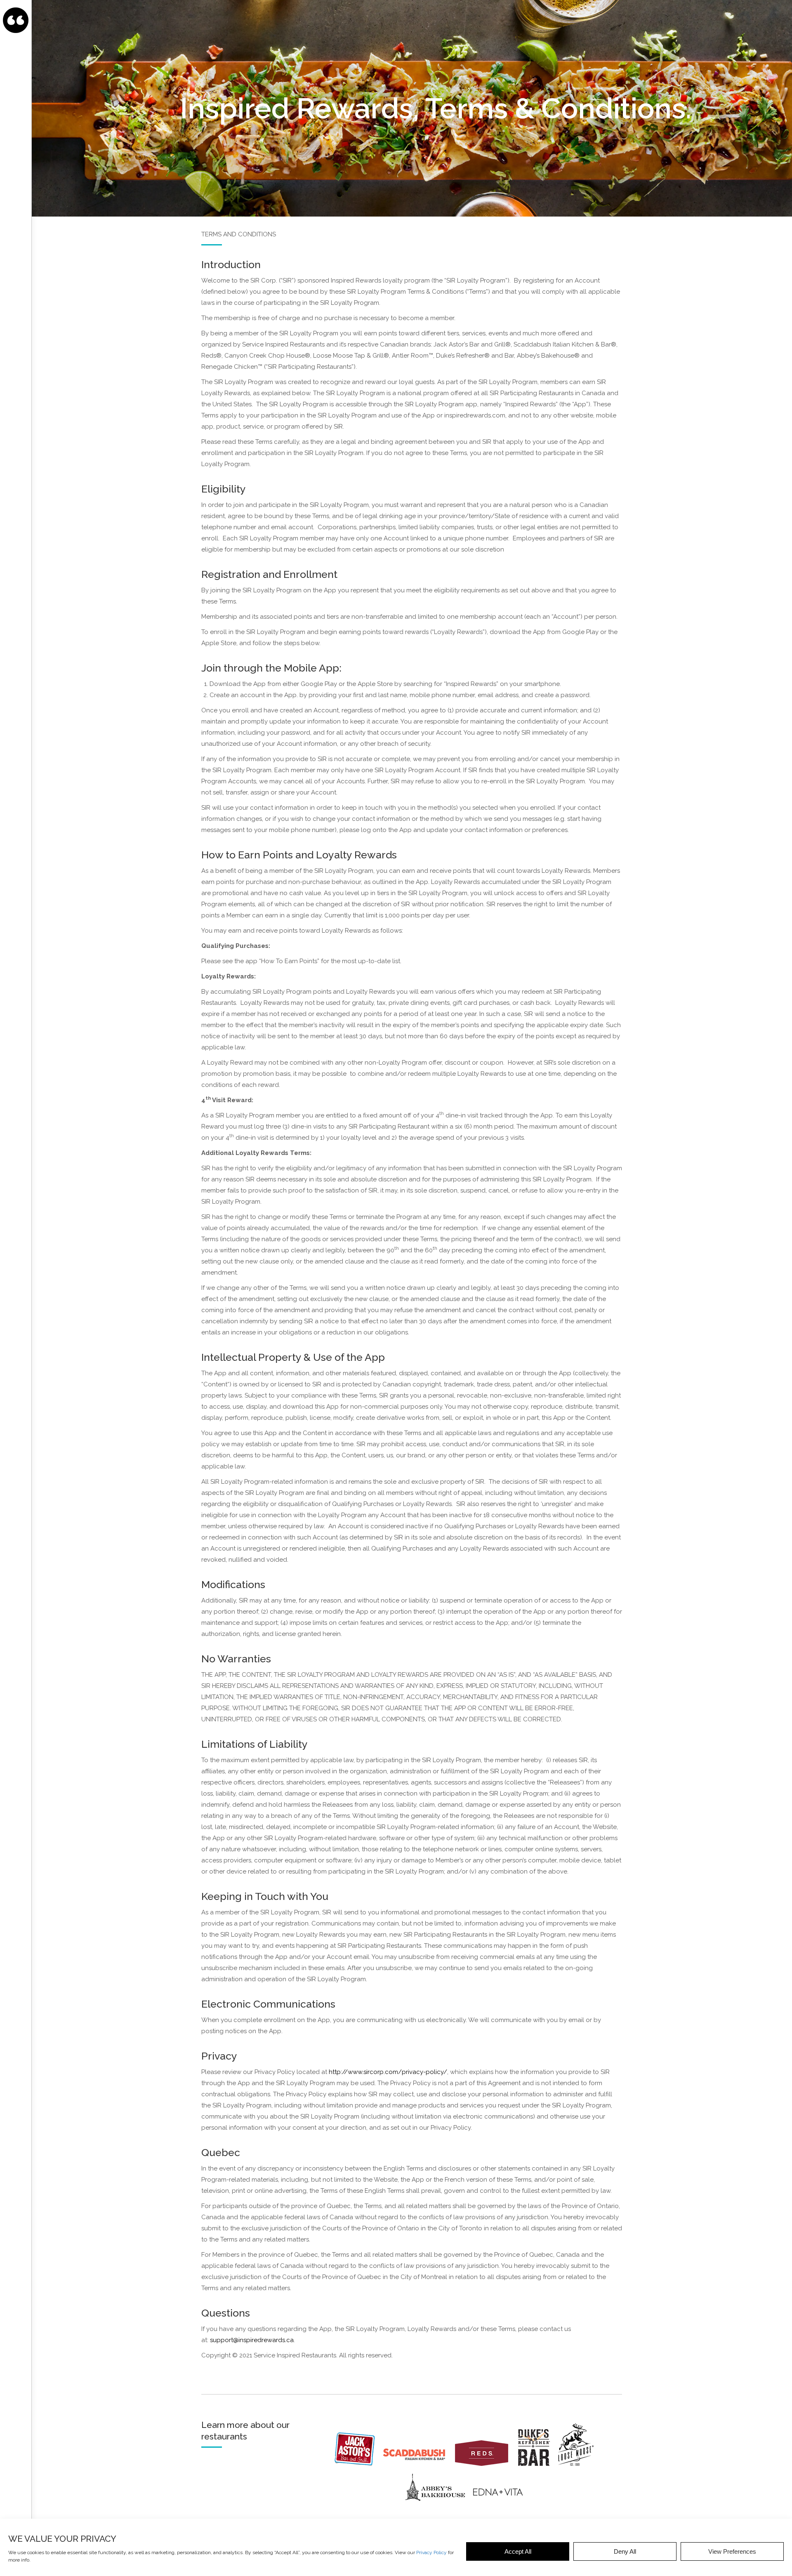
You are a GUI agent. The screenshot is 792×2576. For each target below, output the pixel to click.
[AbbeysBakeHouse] (435, 2508)
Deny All (625, 2551)
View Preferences (732, 2551)
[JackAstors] (358, 2464)
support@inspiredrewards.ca (252, 2340)
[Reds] (486, 2464)
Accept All (518, 2551)
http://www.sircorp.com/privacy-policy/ (388, 2072)
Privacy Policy (431, 2552)
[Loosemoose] (579, 2464)
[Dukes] (537, 2464)
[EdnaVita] (497, 2508)
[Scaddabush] (418, 2464)
